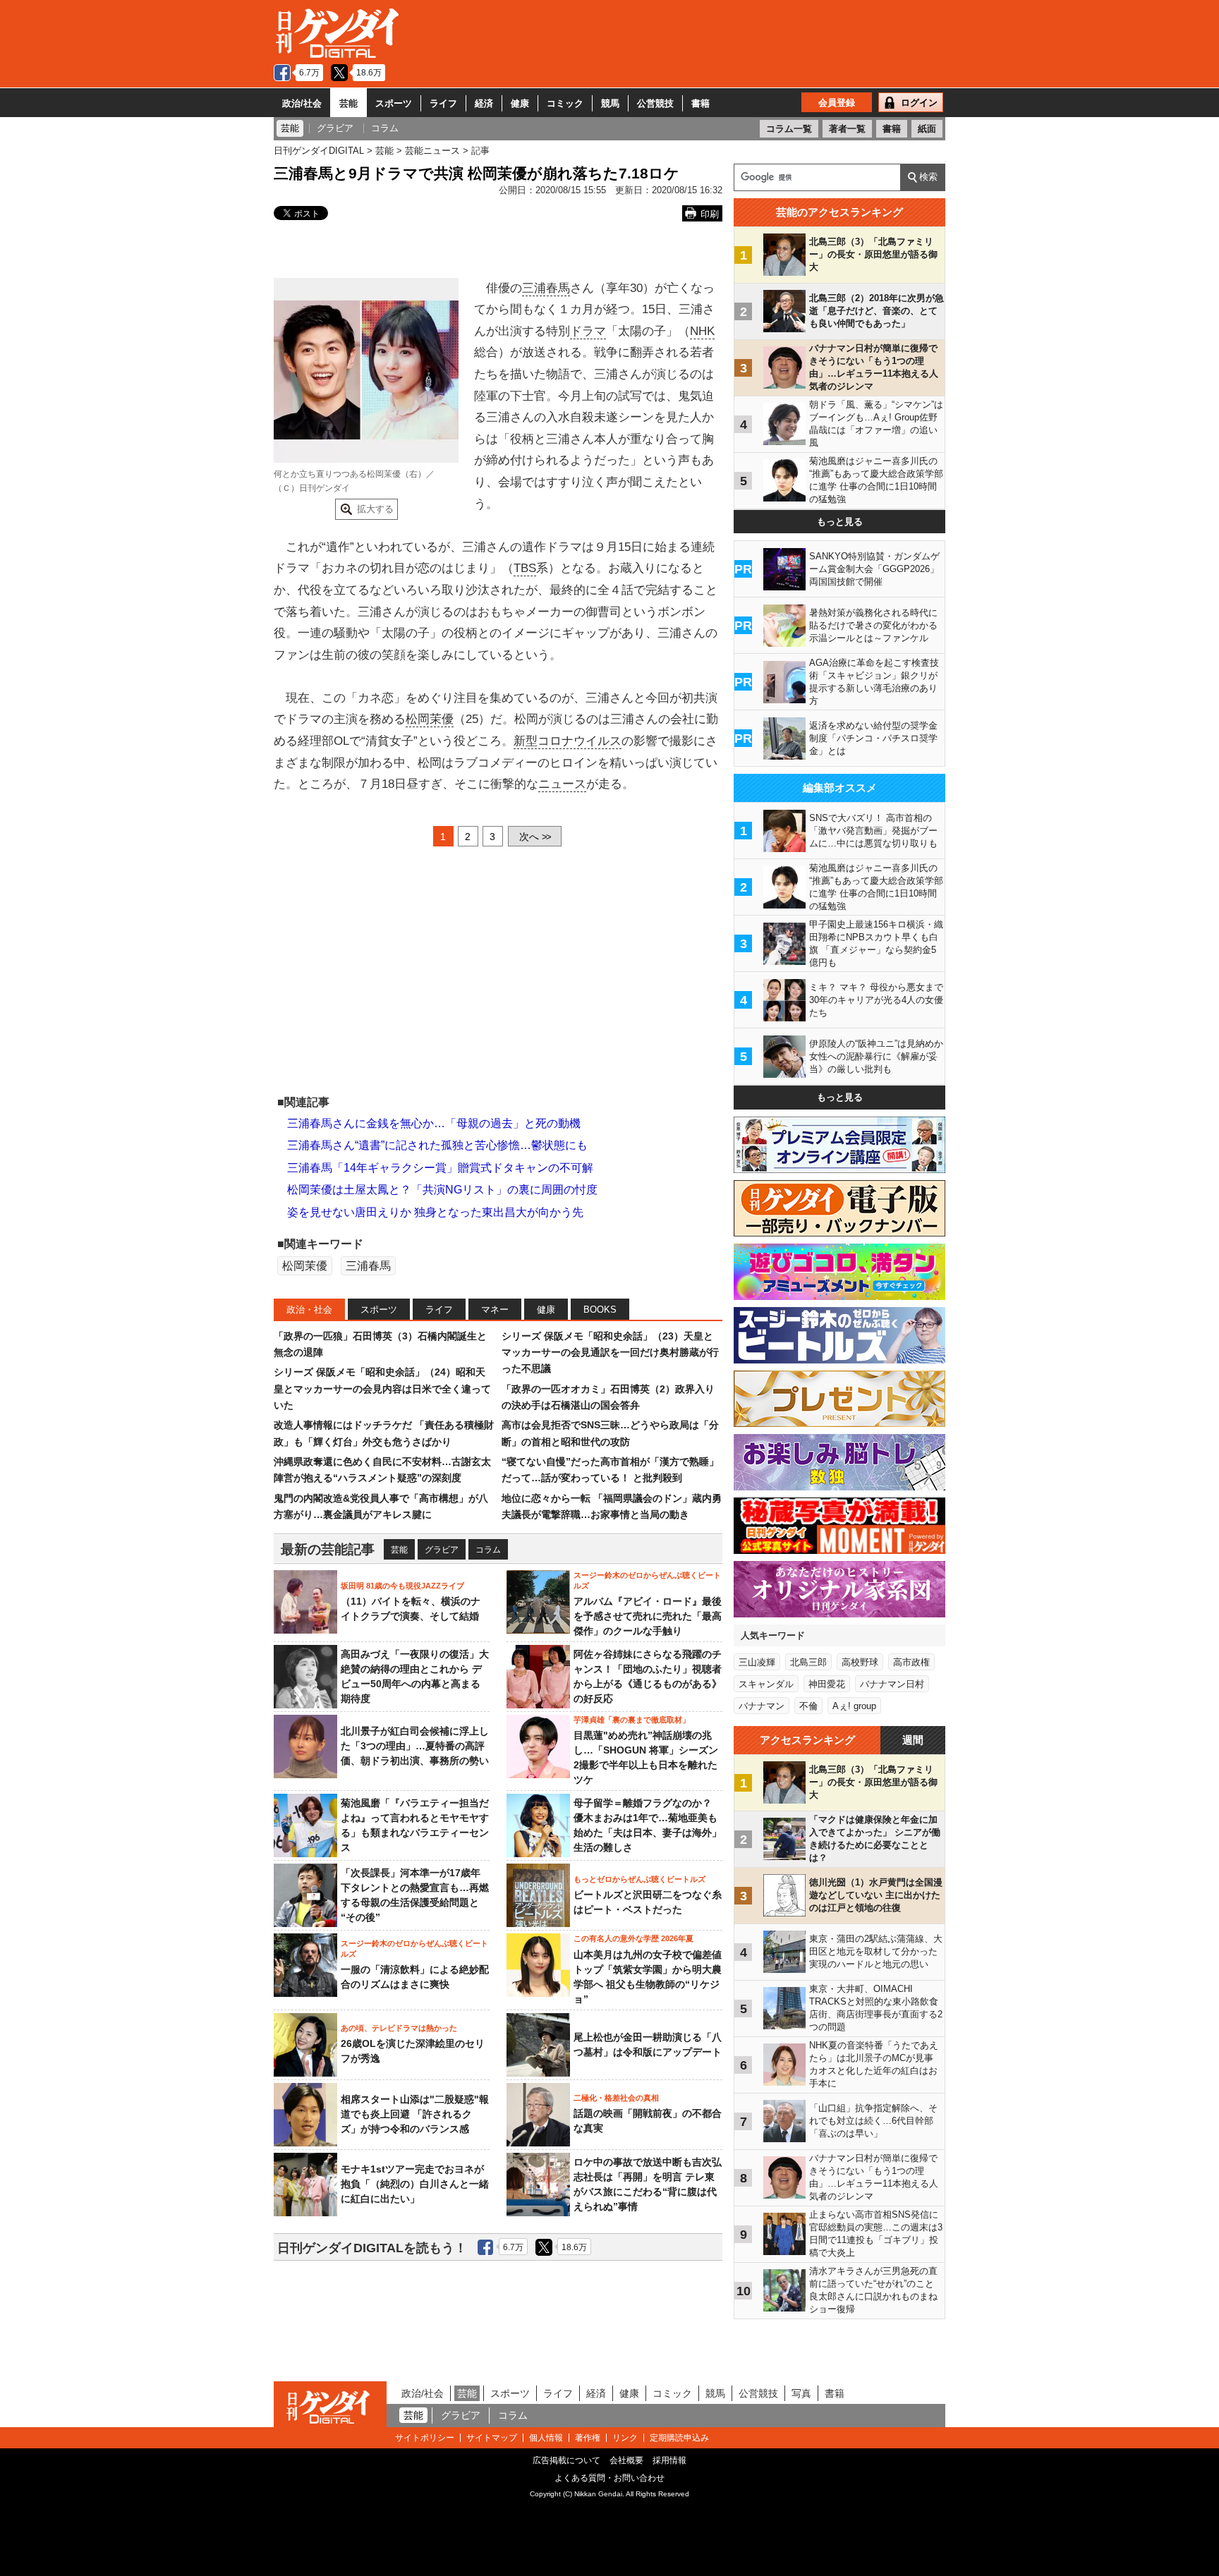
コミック (565, 103)
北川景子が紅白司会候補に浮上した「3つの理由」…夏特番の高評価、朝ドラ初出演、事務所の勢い (415, 1746)
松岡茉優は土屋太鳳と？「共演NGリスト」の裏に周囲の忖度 (442, 1190)
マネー (495, 1310)
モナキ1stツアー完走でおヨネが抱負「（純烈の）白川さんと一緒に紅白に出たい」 (415, 2184)
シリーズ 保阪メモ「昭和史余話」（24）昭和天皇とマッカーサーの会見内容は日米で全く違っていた (382, 1389)
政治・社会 (309, 1310)
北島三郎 (808, 1662)
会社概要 (626, 2460)
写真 (801, 2393)
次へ (535, 837)
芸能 (348, 103)
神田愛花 (827, 1684)
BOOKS (600, 1310)
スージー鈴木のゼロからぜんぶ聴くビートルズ (647, 1580)
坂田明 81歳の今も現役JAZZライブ (402, 1586)
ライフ (443, 103)
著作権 (588, 2438)
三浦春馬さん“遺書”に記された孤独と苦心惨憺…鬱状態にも (437, 1145)
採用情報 (669, 2460)
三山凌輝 (757, 1662)
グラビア (442, 1550)
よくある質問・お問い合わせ (609, 2478)
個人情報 (546, 2438)
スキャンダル (766, 1684)
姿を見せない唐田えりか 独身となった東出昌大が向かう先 (435, 1212)
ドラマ (588, 331)
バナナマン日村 (892, 1684)
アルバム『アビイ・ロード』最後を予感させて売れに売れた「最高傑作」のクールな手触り (648, 1616)
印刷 (710, 214)
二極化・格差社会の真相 (616, 2098)
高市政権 (911, 1662)
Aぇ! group (854, 1706)
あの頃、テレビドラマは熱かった (399, 2028)
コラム (488, 1550)
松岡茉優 (430, 719)
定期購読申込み (679, 2438)
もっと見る (840, 522)
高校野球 (860, 1662)
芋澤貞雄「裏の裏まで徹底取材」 (632, 1720)
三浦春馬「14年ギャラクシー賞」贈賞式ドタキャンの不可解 (440, 1168)
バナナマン (762, 1706)
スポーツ (394, 103)
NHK (702, 331)
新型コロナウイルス (568, 741)
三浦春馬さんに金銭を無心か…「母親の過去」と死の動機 (434, 1123)
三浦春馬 (546, 288)
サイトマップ (492, 2438)
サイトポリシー (425, 2438)
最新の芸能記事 (328, 1549)
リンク (625, 2438)
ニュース (562, 784)
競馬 (610, 103)
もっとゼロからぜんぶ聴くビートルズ (639, 1879)
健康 (520, 103)
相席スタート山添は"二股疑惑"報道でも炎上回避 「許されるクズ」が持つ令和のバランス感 (415, 2114)
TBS (525, 568)
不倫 (808, 1706)
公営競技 (655, 103)
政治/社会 (302, 103)
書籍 (701, 103)
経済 (484, 103)
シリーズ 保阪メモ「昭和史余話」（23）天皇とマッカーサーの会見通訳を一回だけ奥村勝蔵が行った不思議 (610, 1353)
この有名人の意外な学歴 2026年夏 (633, 1938)
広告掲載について (566, 2460)
